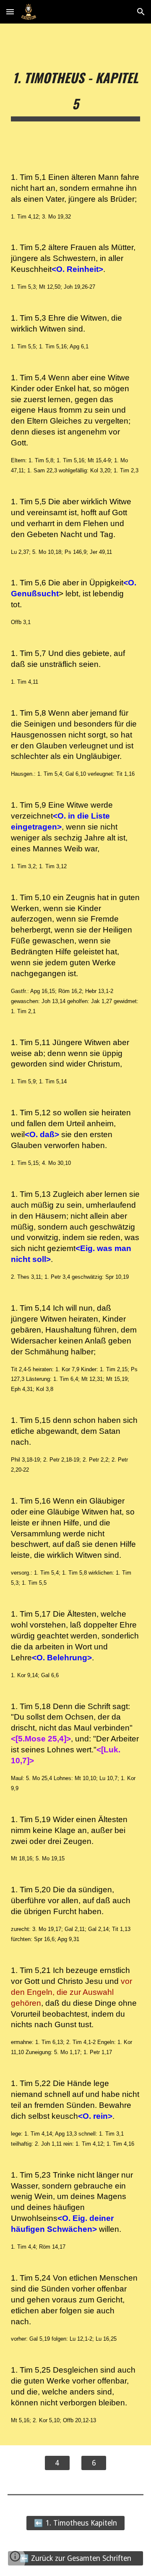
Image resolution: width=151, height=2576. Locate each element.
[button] (10, 12)
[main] (75, 91)
